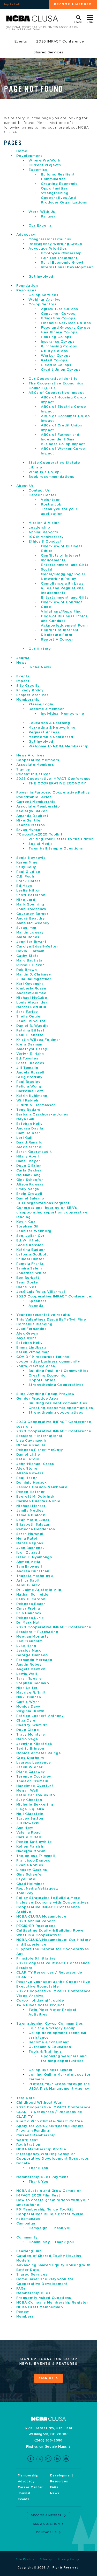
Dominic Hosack (32, 1483)
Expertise (38, 170)
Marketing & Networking (52, 728)
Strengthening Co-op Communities (50, 2024)
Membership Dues (33, 2293)
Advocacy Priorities (48, 249)
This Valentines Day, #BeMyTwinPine (51, 1320)
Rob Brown (27, 970)
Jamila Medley (30, 1511)
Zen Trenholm (29, 1641)
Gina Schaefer (30, 1180)
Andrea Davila (30, 1129)
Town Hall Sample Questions (56, 849)
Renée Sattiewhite (34, 1842)
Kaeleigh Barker (32, 811)
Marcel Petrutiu (31, 1007)
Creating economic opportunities (61, 1408)
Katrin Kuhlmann (32, 1096)
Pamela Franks (30, 1264)
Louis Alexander (32, 1003)
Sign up (23, 770)
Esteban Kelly (29, 1124)
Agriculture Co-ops (59, 309)
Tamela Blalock (31, 1515)
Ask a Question (46, 2524)
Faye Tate (26, 1879)
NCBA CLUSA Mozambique (41, 1917)
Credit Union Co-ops (61, 370)
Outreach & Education (50, 2047)
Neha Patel (27, 1539)
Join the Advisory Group (52, 2028)
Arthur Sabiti (29, 1581)
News (21, 663)
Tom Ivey (25, 1893)
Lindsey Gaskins (32, 1870)
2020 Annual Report (36, 1921)
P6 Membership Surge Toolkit (45, 2210)
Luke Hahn (26, 1646)
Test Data (26, 2098)
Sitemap (46, 2559)
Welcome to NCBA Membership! (59, 746)
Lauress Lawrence (34, 1763)
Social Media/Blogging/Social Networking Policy (63, 574)
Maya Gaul (26, 1119)
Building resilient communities (58, 1403)
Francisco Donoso (33, 1861)
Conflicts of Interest (61, 556)
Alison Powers (30, 1185)
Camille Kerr (28, 1133)
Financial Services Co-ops (66, 323)
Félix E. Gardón (31, 1599)
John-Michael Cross (35, 1464)
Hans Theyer (28, 1161)
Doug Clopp (28, 1730)
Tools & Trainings (45, 2052)
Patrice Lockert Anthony (40, 1716)
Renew (23, 2312)
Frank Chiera (29, 881)
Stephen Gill (28, 1227)
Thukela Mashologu (35, 1576)
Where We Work (44, 161)
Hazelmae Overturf (35, 1786)
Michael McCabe (32, 998)
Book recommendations (52, 477)
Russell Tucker (30, 965)
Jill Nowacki (28, 1823)
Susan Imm (26, 928)
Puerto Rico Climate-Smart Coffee (50, 2121)
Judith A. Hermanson (36, 1105)
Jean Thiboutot (31, 1021)
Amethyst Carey (32, 1049)
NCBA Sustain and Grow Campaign (49, 2191)
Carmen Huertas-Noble (38, 1501)
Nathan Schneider (33, 1595)
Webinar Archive (45, 300)
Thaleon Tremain (32, 1781)
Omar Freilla (28, 1609)
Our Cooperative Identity (53, 379)
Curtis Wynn (28, 1702)
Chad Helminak (31, 1884)
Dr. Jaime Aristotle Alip (39, 1590)
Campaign (26, 2224)
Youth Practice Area (36, 1366)
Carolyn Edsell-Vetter (37, 947)
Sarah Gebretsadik (34, 1152)
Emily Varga (28, 1189)
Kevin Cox (26, 1222)
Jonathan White (32, 1273)
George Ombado (32, 1655)
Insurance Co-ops (58, 342)
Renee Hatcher (31, 1492)
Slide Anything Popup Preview (45, 1394)
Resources (26, 290)
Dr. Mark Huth (29, 1623)
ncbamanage (28, 2219)
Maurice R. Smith (32, 1693)
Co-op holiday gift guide (40, 2001)
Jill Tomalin (27, 1068)
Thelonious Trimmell (36, 1856)
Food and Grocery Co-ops (66, 328)
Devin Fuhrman (30, 951)
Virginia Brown (30, 1711)
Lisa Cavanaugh (31, 1441)
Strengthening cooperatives (56, 1413)
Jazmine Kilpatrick (34, 1744)
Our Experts (40, 226)
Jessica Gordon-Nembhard (42, 1487)
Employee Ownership (61, 253)
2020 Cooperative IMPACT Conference (54, 1297)
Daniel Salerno (30, 1199)
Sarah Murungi (30, 1534)
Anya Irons (27, 1338)
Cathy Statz (28, 956)
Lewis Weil (27, 1674)
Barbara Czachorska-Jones (42, 1115)
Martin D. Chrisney (34, 975)
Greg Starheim (30, 1758)
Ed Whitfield (29, 1241)
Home (22, 151)
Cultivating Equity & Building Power (51, 1931)
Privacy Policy (30, 690)
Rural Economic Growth (63, 263)
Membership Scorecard (51, 737)
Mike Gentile (28, 821)
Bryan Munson (29, 830)
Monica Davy (28, 1707)
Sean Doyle (27, 1283)
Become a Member (46, 709)
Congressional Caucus (50, 239)
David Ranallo (29, 1143)
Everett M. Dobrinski (36, 1497)
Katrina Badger (31, 1250)
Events (21, 42)
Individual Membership (63, 714)
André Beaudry (31, 919)
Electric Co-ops (56, 365)
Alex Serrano (29, 1147)
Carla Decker (29, 1171)
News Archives (30, 756)
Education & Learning (49, 723)
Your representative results (43, 1315)
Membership (28, 700)
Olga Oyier (27, 1721)
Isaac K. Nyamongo (34, 1557)
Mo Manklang (29, 1175)
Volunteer (50, 500)
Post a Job (51, 505)
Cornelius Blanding (34, 1324)
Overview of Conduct (61, 602)
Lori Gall (24, 1138)
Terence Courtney (34, 1777)
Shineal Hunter (30, 1259)
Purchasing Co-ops (59, 346)
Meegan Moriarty (33, 1637)
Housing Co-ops (56, 337)
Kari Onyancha (30, 984)
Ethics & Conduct (45, 542)
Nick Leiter (27, 1688)
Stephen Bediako (33, 1683)
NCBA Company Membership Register (52, 2303)
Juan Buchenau (31, 1548)
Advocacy (26, 235)
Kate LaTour (28, 1459)
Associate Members (35, 765)
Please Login (41, 704)
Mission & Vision (44, 523)
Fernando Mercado (34, 1660)
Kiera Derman (29, 1045)
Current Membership (36, 802)
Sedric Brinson (30, 1749)
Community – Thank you (51, 2242)
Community (27, 2238)
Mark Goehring (30, 905)
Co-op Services (43, 295)
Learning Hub (29, 2251)
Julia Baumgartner (34, 979)
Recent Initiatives (33, 774)
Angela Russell (30, 1073)
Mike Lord (26, 900)
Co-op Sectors (42, 304)
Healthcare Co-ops (59, 332)
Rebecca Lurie (30, 1618)
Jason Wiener (30, 1767)
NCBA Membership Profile (41, 2149)
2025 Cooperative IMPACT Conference (54, 779)
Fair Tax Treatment (59, 258)
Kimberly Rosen (31, 989)
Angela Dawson (31, 1669)
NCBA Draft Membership (40, 2307)
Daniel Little (28, 1455)
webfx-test (27, 2140)
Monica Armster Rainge (39, 1753)
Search (79, 22)
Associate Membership (38, 807)
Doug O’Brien (29, 1166)
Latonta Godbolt (32, 1255)
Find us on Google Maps (47, 2447)
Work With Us (42, 212)
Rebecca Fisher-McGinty (40, 1450)
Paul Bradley (28, 1082)
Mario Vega (27, 1739)
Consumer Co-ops (58, 314)
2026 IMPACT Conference (60, 42)
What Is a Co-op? (45, 472)
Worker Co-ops (56, 356)
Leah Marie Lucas (33, 1520)
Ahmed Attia (28, 1562)
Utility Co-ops (54, 351)
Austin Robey (29, 1665)
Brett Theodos (30, 1063)
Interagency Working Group (55, 244)
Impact (23, 681)
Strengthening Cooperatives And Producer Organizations (64, 198)
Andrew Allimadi (32, 993)
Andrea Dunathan (33, 1571)
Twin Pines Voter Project (40, 2005)
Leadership (39, 528)
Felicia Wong (29, 1087)
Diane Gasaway (31, 1772)
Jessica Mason (30, 1651)
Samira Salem (29, 1269)
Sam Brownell (29, 1567)
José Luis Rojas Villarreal (41, 1292)
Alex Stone (27, 1469)
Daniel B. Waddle (33, 1026)
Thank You (38, 2168)
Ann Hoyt (25, 1828)
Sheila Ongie (28, 1017)
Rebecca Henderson (36, 1529)
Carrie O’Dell (29, 1837)
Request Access (44, 732)
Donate (23, 2163)
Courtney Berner (32, 914)
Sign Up (46, 2378)
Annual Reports (43, 532)
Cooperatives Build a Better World (50, 2214)
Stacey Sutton (30, 1819)
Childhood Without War (39, 2103)
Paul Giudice (28, 872)
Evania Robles (30, 1865)
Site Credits (28, 686)
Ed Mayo (24, 886)
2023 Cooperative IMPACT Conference (54, 2107)
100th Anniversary (46, 537)
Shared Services (48, 52)
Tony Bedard (28, 1110)
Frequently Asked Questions (44, 2298)
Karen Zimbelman (33, 1352)
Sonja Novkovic (31, 858)
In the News (40, 667)
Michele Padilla (31, 1445)
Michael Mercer (31, 1506)
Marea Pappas (30, 1543)
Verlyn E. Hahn (30, 1054)
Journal (24, 658)
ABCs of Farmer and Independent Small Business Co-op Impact (63, 440)
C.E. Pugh (25, 877)
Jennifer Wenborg (34, 1231)
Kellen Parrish (30, 1847)
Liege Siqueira (30, 1809)
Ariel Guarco (28, 1585)
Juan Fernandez (32, 1329)
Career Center (42, 495)
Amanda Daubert (32, 816)
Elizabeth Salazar (33, 1525)
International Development (67, 267)
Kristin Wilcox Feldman (39, 1040)
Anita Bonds (28, 937)
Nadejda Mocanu (32, 1851)
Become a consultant (49, 2042)
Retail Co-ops (54, 360)
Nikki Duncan (29, 1697)
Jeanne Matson (31, 825)
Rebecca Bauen (31, 1604)
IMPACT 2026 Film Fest (38, 2196)
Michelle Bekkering (35, 1805)
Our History (40, 649)
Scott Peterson (31, 895)
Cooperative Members (38, 760)
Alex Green (27, 1334)
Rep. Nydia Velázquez (37, 1889)
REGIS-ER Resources (36, 1926)
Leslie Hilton (28, 891)
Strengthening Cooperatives (56, 1385)
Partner (48, 217)
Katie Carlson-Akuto (36, 1795)
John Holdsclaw (31, 909)
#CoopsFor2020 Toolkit (39, 835)
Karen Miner (28, 863)
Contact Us (39, 491)
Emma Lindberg (31, 1348)
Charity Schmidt (32, 1725)
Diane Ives (26, 1287)
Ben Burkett (28, 1278)
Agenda (36, 1306)
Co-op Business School (50, 2070)
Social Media (41, 844)
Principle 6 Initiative (36, 1959)
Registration (28, 2145)
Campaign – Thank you (50, 2228)
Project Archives (32, 695)
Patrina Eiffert (30, 1031)
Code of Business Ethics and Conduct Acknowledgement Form (64, 621)
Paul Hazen (27, 1478)
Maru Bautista (29, 961)
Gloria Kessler (30, 1245)
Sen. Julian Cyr (31, 1236)
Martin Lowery (30, 933)
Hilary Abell (28, 1157)
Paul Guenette (30, 1035)
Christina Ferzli (31, 1091)
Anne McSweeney (33, 923)
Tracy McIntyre (31, 1735)
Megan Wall (27, 1791)
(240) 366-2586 (48, 2440)
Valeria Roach (29, 1833)
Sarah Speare (29, 1679)
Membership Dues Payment (42, 2177)
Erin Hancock (29, 1613)
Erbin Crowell (29, 1194)
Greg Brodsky (29, 1077)
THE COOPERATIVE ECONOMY (57, 784)
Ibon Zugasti (28, 1553)
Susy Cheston (29, 1800)
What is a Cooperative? (39, 1935)
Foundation (27, 286)
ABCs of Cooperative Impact (56, 393)
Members (25, 2317)
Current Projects (45, 165)
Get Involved (41, 277)
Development (29, 156)
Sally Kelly (26, 867)
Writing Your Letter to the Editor (61, 839)
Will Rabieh (27, 1101)
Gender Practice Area (37, 1399)
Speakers (37, 1301)
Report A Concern (58, 640)
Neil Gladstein (30, 1814)
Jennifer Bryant (31, 942)
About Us (25, 486)
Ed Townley (27, 1059)
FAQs (21, 2289)
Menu (90, 22)
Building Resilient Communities (58, 1371)
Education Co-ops (58, 318)
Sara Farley (27, 1012)
